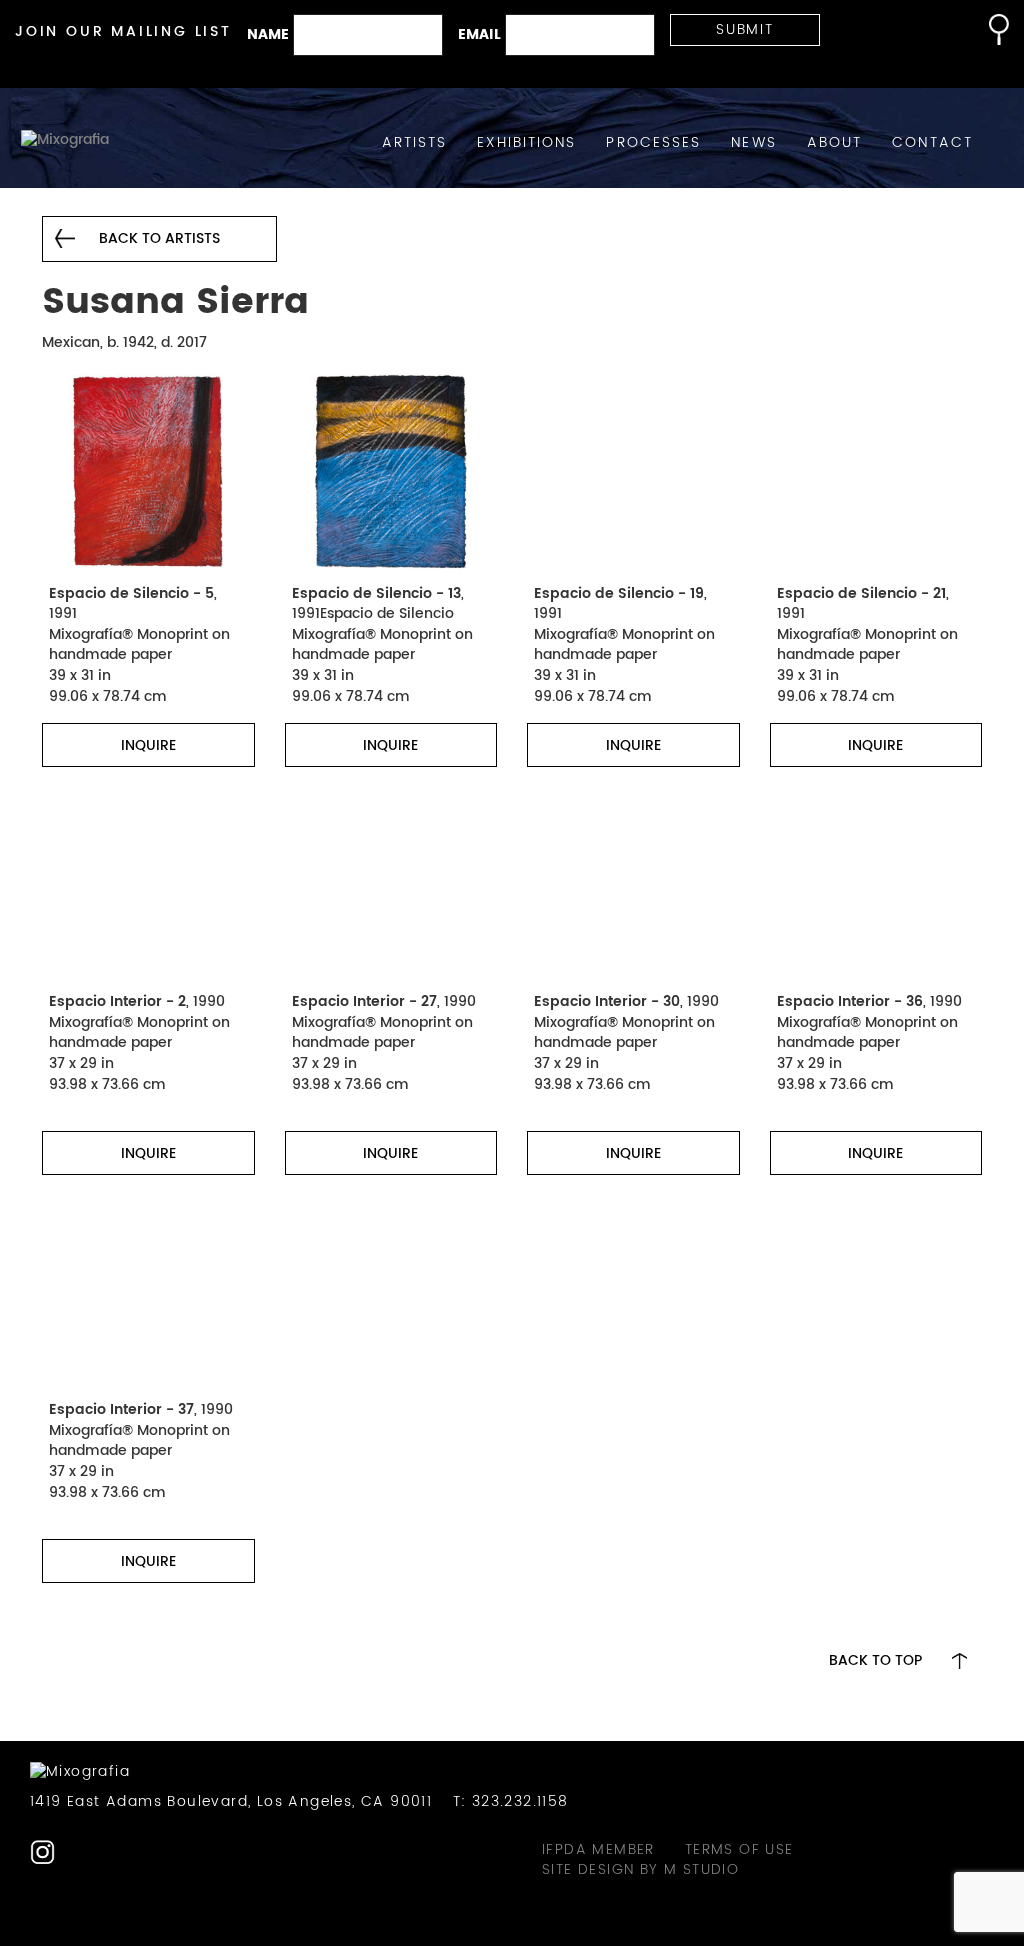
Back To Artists (159, 238)
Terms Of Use (739, 1850)
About (835, 143)
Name (268, 35)
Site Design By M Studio (640, 1870)
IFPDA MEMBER (598, 1850)
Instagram (42, 1852)
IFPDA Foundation (81, 1852)
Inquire (148, 745)
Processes (653, 143)
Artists (415, 143)
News (753, 143)
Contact (932, 143)
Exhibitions (526, 143)
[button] (989, 30)
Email (479, 35)
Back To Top (875, 1661)
